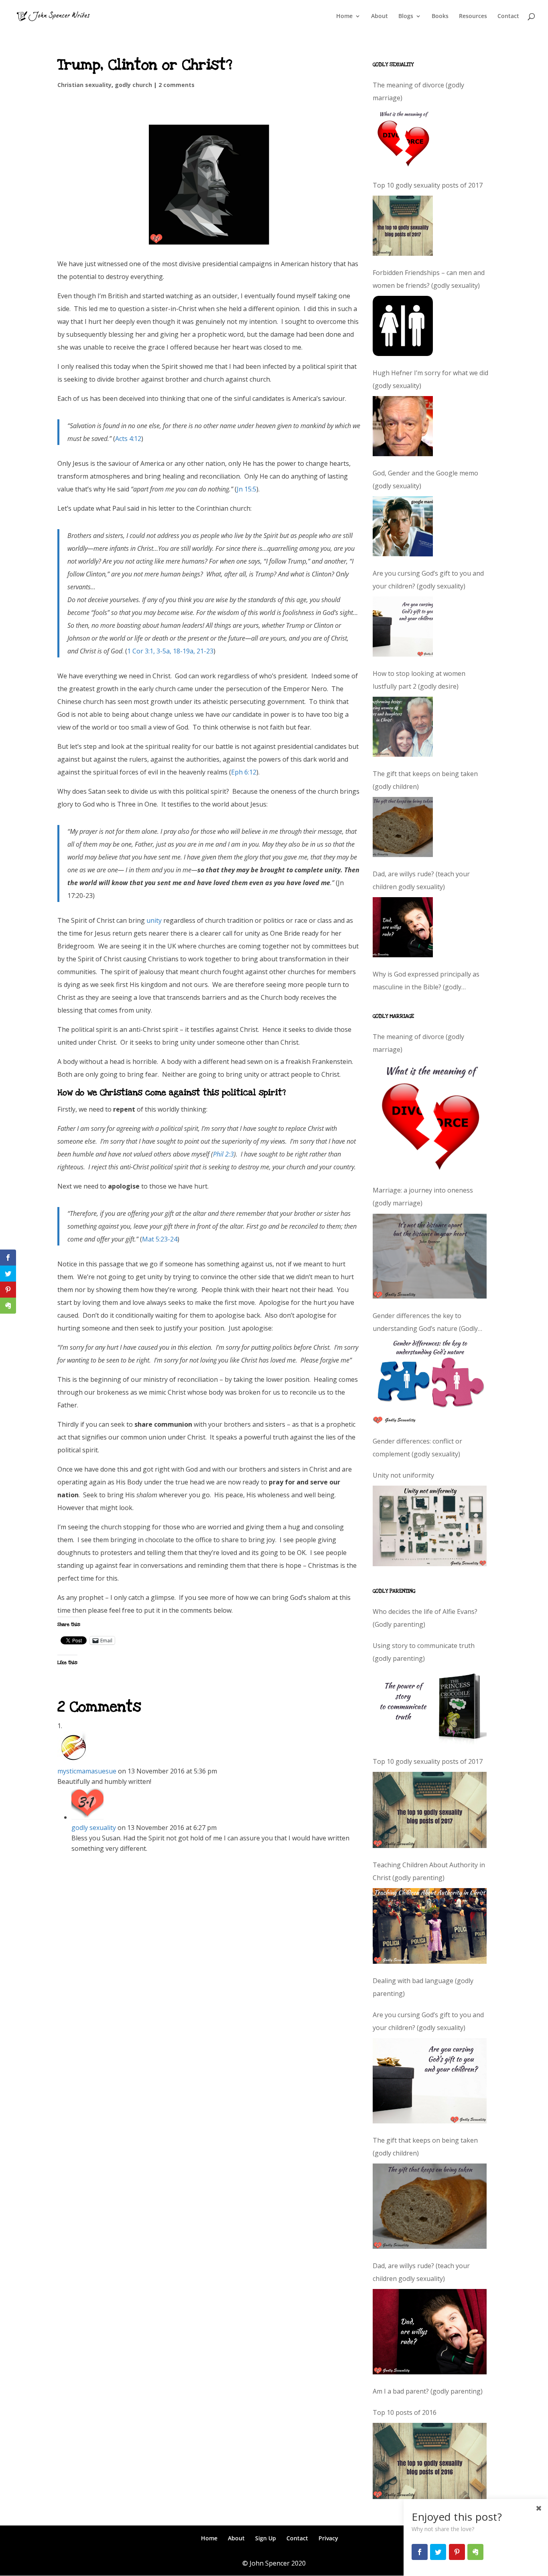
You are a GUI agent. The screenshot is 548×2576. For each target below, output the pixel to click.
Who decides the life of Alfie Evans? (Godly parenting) (425, 1618)
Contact (508, 16)
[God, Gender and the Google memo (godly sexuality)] (403, 526)
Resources (473, 16)
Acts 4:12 (128, 439)
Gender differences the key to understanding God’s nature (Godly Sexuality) (425, 1323)
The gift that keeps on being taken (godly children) (425, 780)
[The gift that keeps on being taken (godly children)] (403, 827)
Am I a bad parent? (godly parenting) (428, 2391)
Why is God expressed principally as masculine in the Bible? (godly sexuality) (426, 982)
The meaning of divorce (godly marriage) (418, 91)
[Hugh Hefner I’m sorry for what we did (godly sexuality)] (403, 426)
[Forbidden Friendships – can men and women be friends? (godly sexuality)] (403, 326)
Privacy (328, 2538)
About (380, 16)
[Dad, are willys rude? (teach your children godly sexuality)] (403, 927)
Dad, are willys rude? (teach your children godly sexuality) (421, 880)
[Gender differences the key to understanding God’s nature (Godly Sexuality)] (430, 1382)
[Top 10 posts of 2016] (430, 2461)
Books (440, 16)
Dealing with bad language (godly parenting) (423, 1987)
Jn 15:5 (247, 489)
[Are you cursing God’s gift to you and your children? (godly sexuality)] (403, 627)
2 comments (177, 85)
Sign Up (266, 2538)
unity (154, 920)
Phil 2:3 (223, 1154)
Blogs (406, 16)
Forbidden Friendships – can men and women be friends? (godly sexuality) (429, 279)
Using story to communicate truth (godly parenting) (424, 1652)
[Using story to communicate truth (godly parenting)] (430, 1707)
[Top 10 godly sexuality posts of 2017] (403, 226)
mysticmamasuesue (87, 1771)
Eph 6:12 (244, 772)
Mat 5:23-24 (160, 1239)
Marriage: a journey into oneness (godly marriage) (423, 1197)
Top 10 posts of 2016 (405, 2412)
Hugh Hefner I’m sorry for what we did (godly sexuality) (430, 379)
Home (344, 16)
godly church (133, 85)
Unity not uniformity (403, 1475)
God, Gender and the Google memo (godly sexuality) (425, 479)
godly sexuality (94, 1828)
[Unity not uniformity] (430, 1526)
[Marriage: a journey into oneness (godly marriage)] (430, 1256)
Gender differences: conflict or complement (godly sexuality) (417, 1448)
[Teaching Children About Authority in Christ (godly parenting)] (430, 1926)
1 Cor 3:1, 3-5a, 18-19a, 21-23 (170, 651)
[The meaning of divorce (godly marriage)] (403, 138)
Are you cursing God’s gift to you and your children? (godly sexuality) (428, 580)
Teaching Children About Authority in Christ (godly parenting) (429, 1871)
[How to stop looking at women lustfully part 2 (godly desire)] (403, 727)
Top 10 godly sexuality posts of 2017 (428, 185)
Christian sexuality (84, 85)
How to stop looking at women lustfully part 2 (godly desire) (419, 680)
